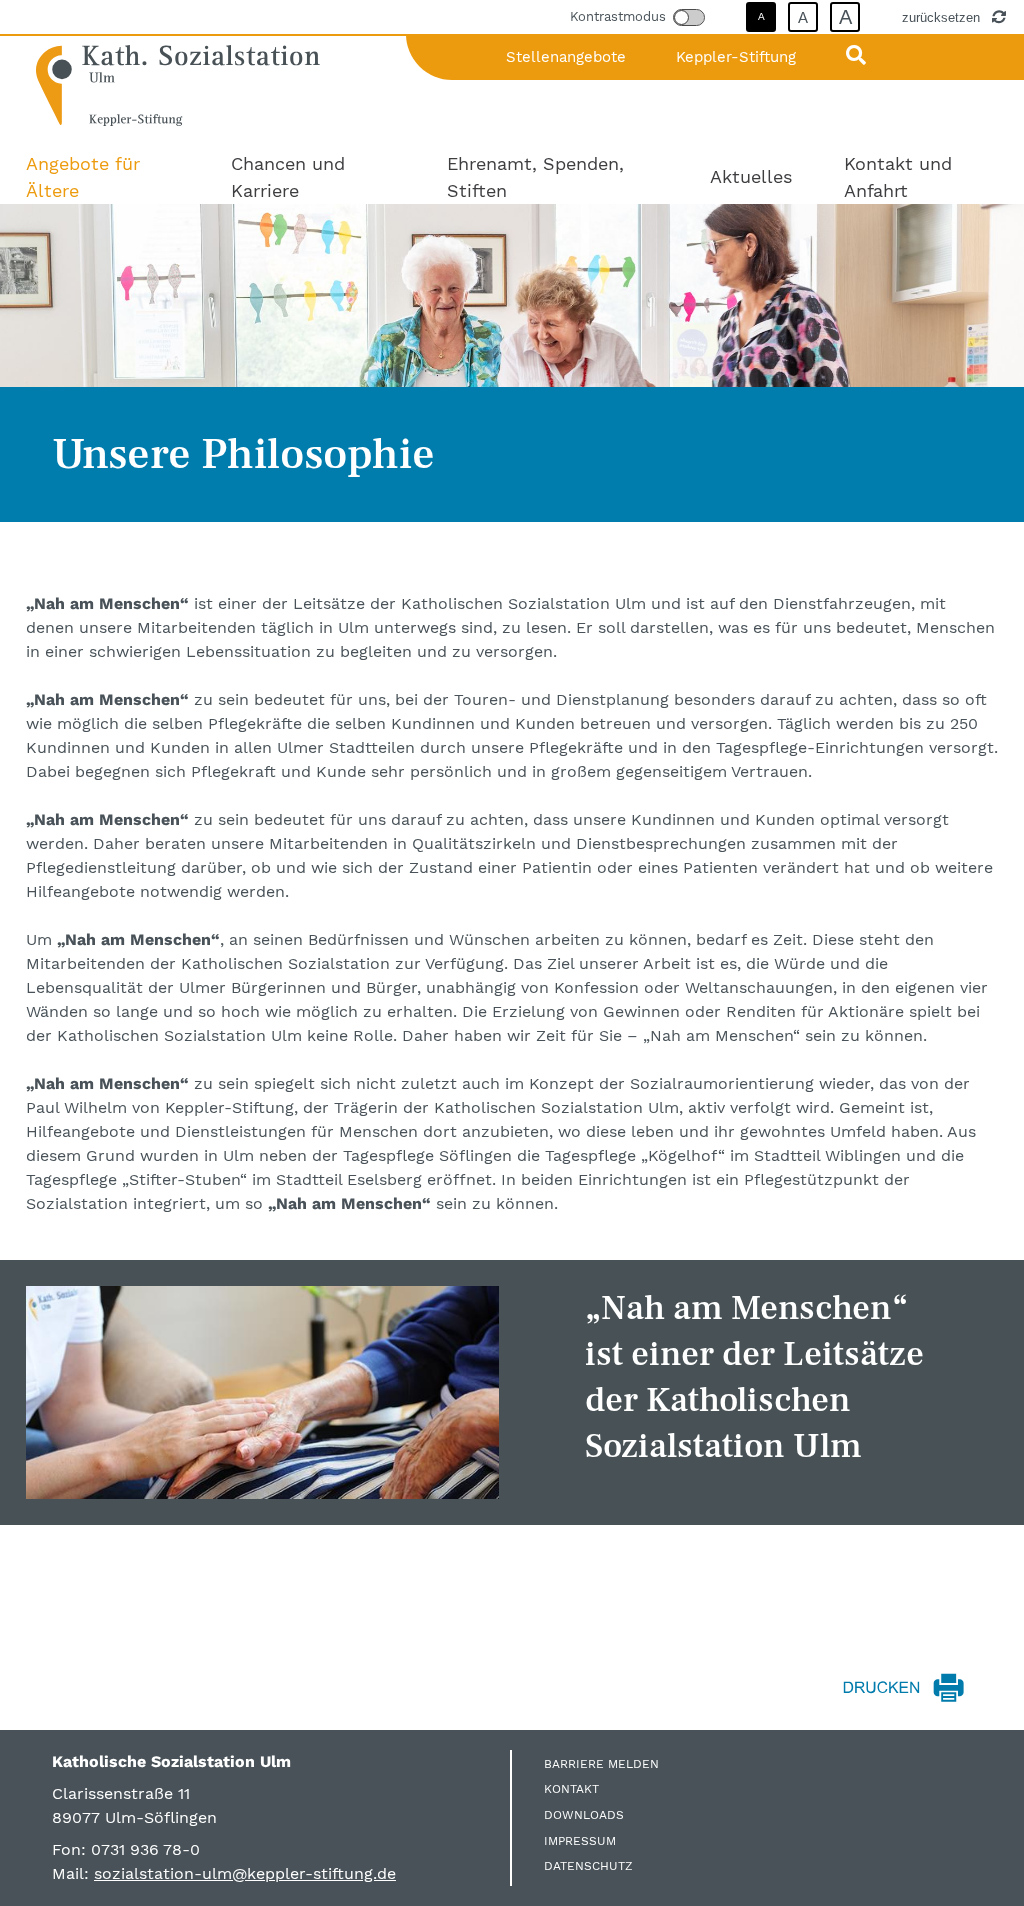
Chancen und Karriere (288, 177)
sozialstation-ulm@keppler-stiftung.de (245, 1873)
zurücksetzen (943, 17)
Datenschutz (588, 1866)
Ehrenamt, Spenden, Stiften (535, 177)
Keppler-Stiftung (736, 57)
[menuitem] (102, 177)
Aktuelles (751, 176)
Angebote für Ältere (83, 177)
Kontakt (571, 1789)
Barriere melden (601, 1764)
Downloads (584, 1815)
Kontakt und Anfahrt (898, 177)
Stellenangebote (566, 57)
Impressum (580, 1841)
